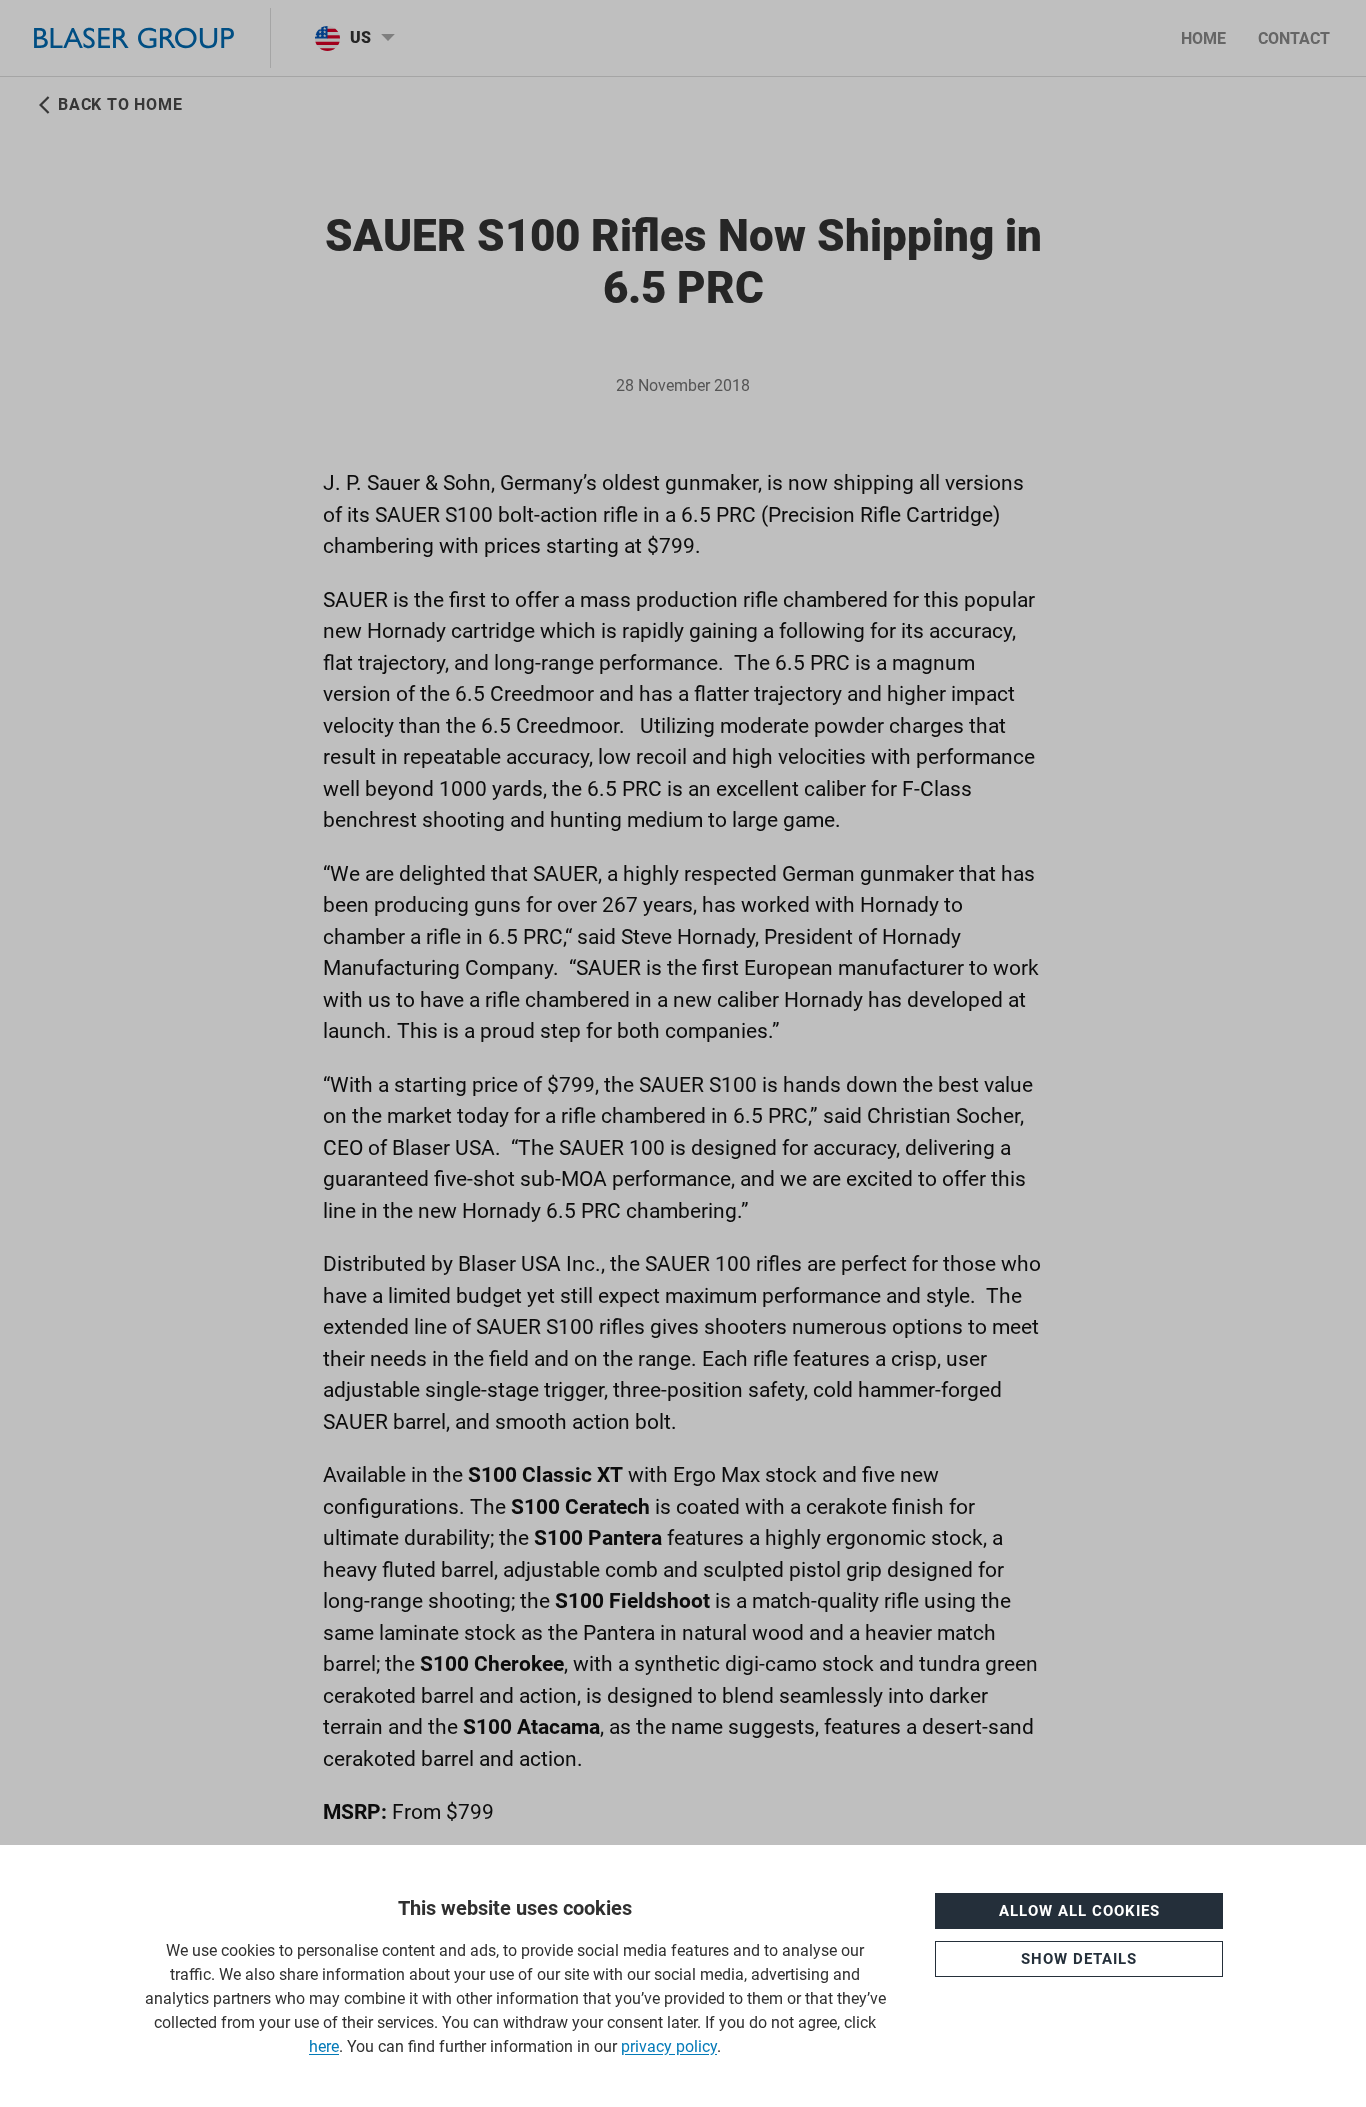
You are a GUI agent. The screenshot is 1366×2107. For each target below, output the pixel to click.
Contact (1294, 38)
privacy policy (669, 2046)
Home (1203, 38)
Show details (1079, 1959)
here (324, 2046)
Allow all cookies (1079, 1911)
